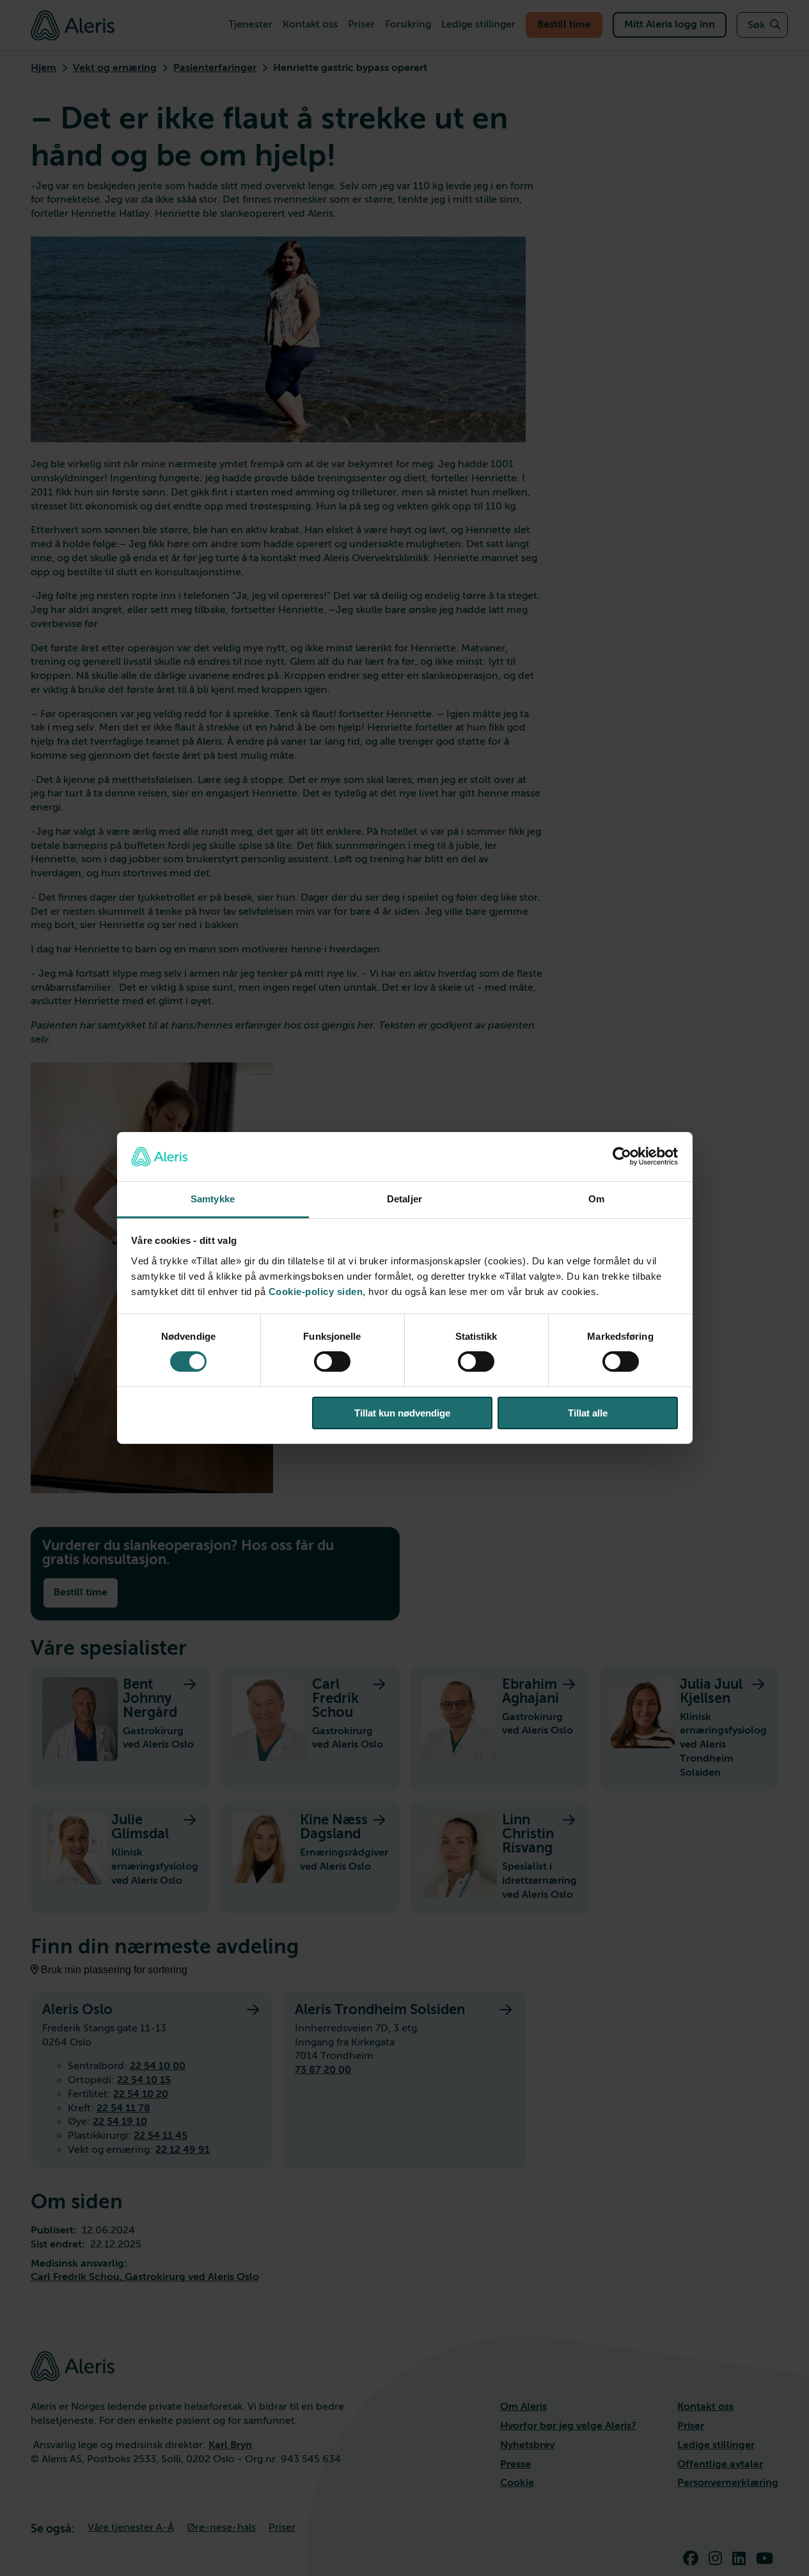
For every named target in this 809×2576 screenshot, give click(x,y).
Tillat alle (588, 1413)
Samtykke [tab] (213, 1199)
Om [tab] (596, 1199)
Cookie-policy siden (316, 1292)
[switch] (332, 1362)
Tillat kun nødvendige (402, 1413)
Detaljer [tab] (404, 1199)
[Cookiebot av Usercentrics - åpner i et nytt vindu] (622, 1156)
